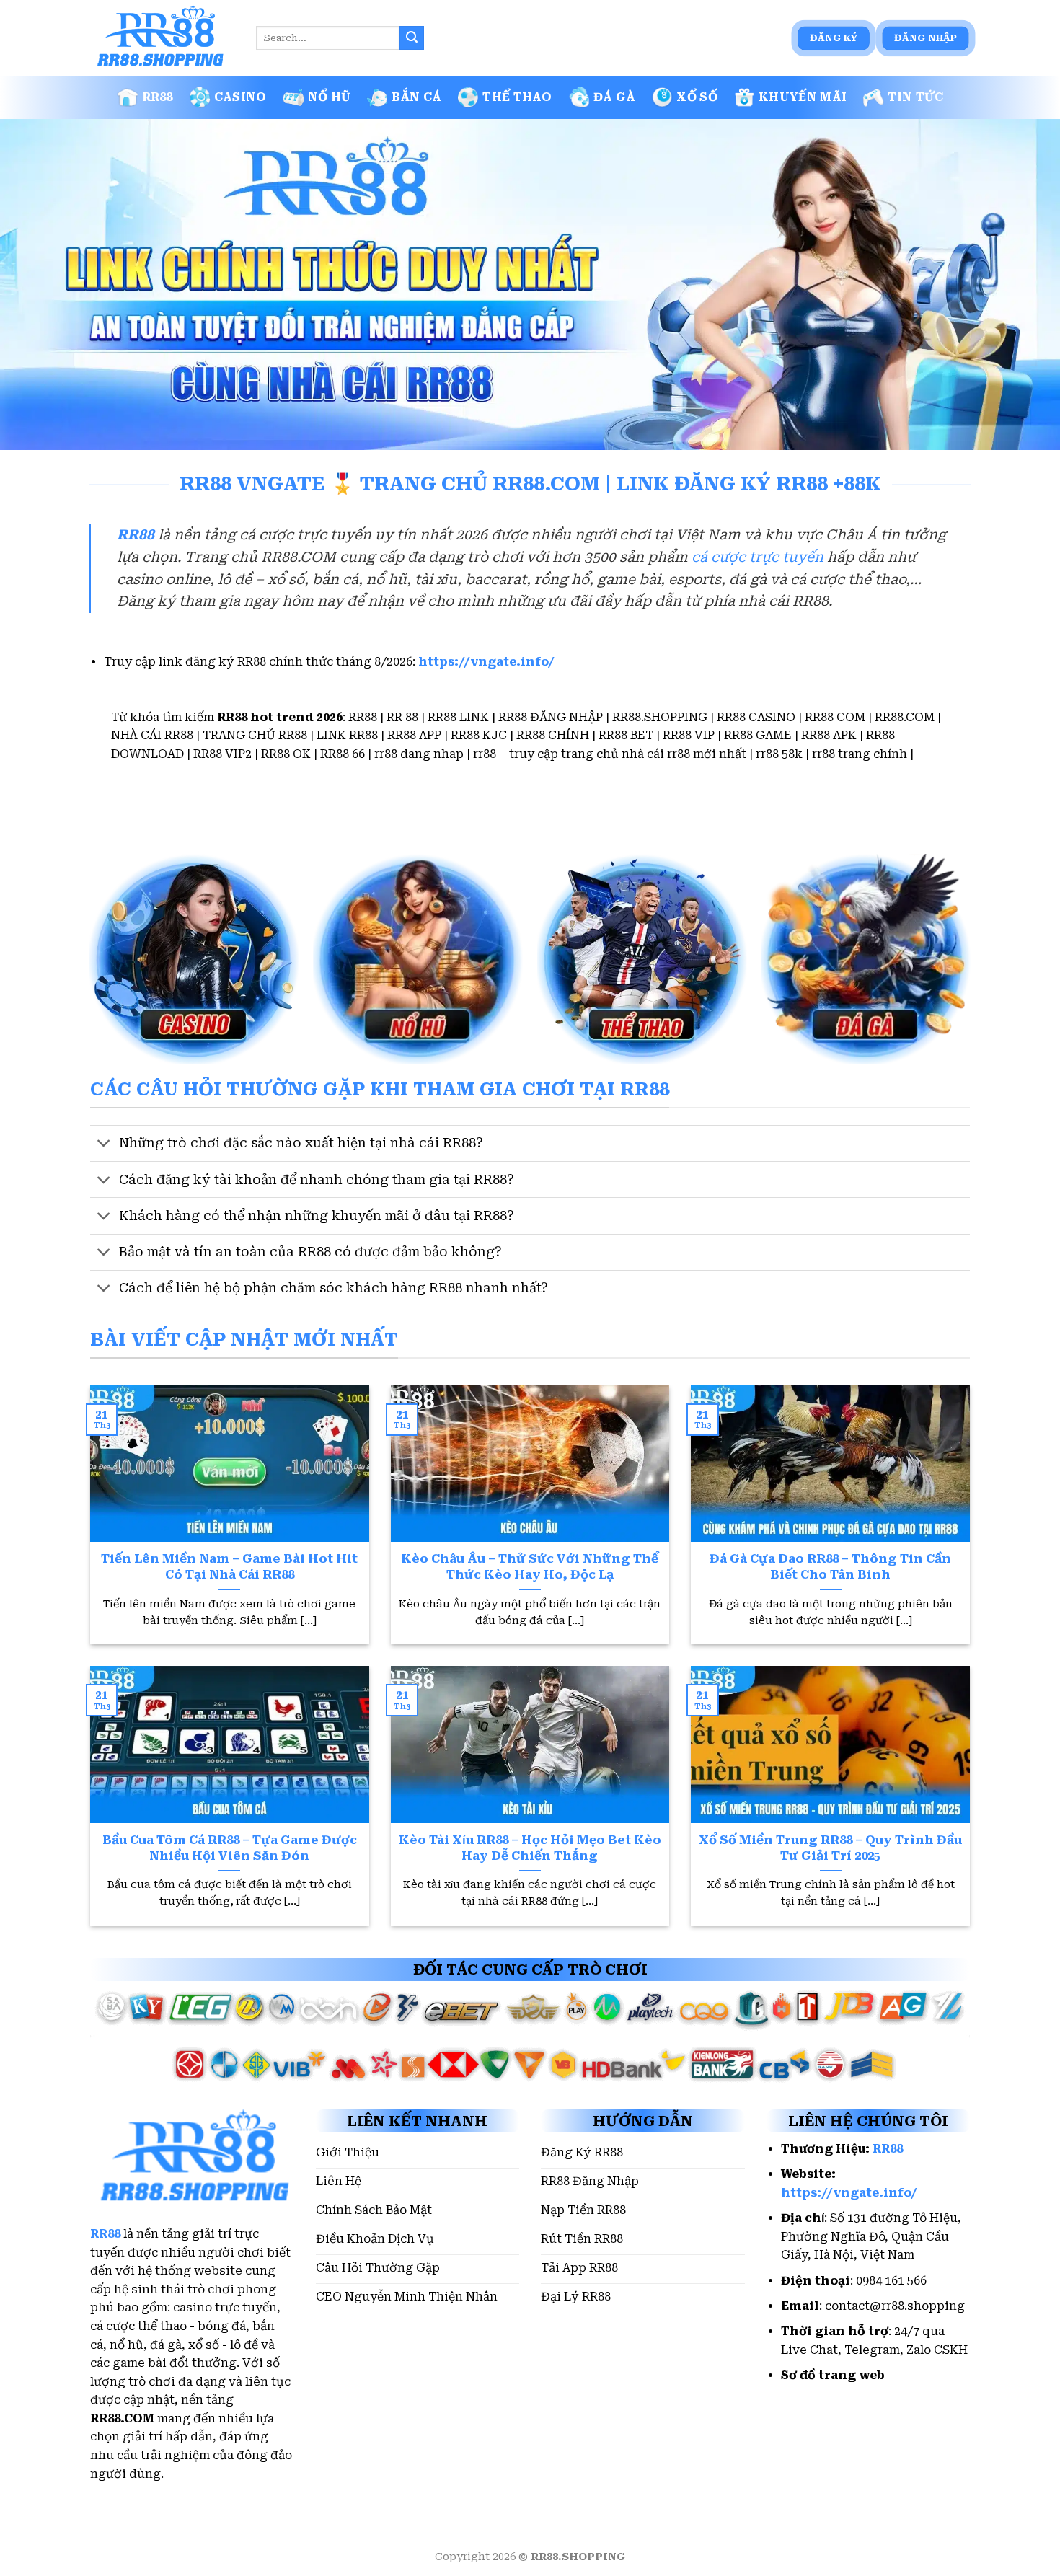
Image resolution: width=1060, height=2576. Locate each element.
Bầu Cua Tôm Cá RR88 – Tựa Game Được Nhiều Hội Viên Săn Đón (230, 1848)
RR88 (158, 97)
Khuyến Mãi (803, 97)
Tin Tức (915, 97)
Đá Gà (615, 97)
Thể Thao (517, 97)
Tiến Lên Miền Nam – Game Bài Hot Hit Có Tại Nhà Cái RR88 (229, 1567)
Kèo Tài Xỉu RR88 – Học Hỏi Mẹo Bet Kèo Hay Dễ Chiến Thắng (530, 1848)
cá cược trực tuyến (758, 557)
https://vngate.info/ (486, 662)
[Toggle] (104, 1145)
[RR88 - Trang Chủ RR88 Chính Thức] (162, 38)
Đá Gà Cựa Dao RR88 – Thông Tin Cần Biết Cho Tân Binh (830, 1567)
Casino (240, 97)
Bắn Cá (416, 97)
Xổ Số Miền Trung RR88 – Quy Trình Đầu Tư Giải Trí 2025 (830, 1848)
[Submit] (412, 38)
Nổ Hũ (330, 97)
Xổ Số (697, 97)
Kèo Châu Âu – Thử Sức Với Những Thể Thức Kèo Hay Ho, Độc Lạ (530, 1567)
